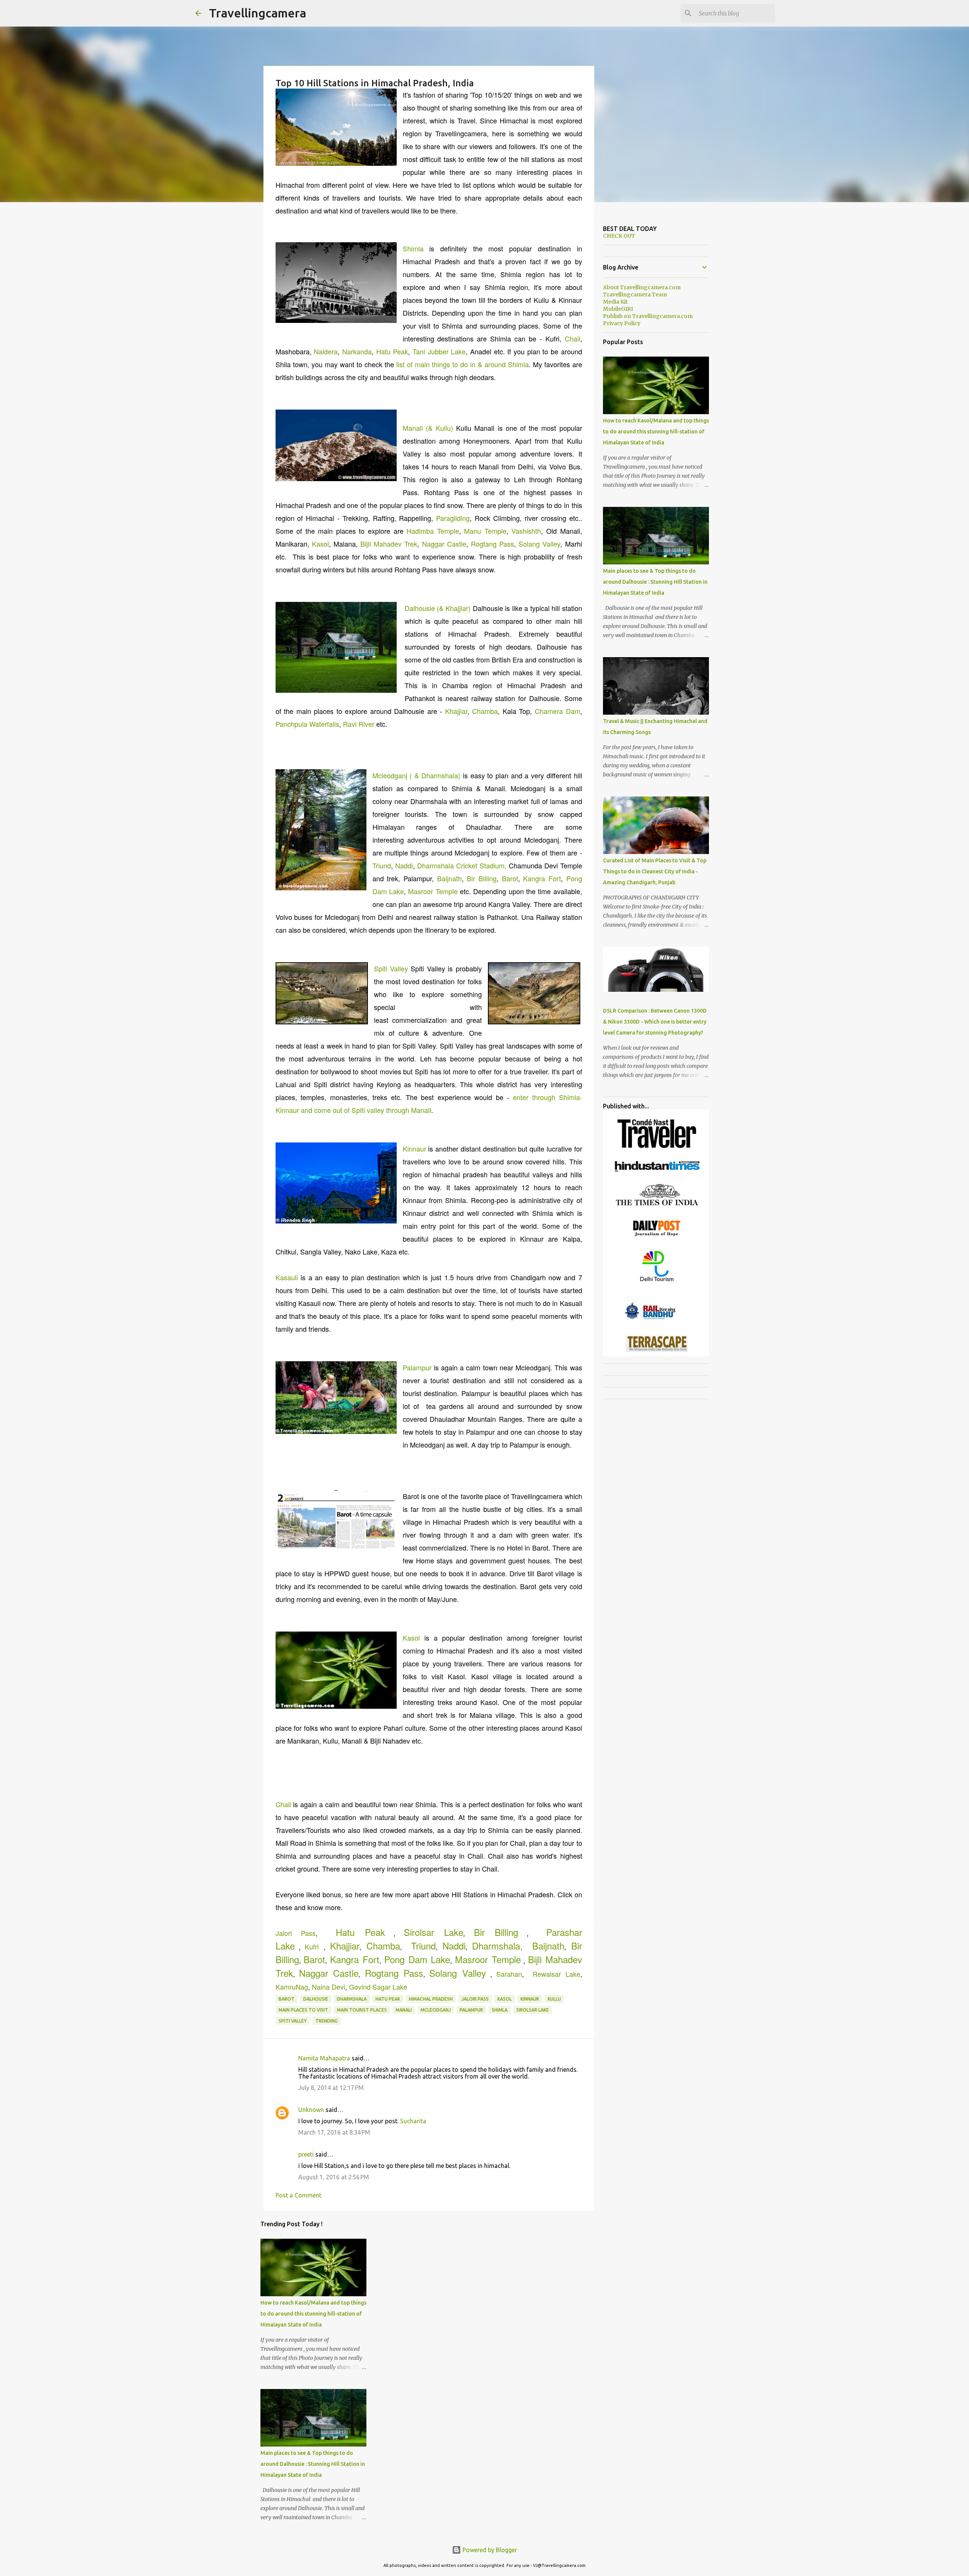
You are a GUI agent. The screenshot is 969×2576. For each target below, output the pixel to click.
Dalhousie (316, 1999)
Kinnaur (414, 1149)
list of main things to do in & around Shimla (463, 364)
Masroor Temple (433, 891)
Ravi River (359, 724)
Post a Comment (298, 2195)
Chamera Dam (558, 711)
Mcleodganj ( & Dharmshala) (417, 775)
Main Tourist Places (362, 2010)
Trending (326, 2021)
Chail (573, 338)
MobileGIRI (618, 309)
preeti (306, 2154)
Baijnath (449, 878)
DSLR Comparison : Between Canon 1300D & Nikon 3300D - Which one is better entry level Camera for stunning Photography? (655, 1022)
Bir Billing (482, 878)
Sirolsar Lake (434, 1932)
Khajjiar (456, 711)
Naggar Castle (444, 544)
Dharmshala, (497, 1946)
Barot (510, 878)
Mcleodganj (436, 2010)
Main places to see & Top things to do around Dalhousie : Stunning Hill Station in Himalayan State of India (313, 2464)
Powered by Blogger (489, 2550)
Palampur (417, 1367)
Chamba (485, 711)
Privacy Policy (622, 323)
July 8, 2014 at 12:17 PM (331, 2088)
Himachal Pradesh (431, 1999)
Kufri (312, 1946)
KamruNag (292, 1987)
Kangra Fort (542, 878)
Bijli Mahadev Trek (389, 544)
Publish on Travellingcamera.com (648, 316)
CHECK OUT (619, 236)
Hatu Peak (392, 351)
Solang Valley (539, 544)
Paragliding (453, 518)
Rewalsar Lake (556, 1974)
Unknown (311, 2110)
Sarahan (509, 1974)
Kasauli (287, 1277)
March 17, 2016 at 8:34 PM (334, 2132)
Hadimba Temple (433, 531)
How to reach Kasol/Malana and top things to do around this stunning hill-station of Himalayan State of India (313, 2314)
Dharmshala (352, 1999)
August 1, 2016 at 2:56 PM (334, 2177)
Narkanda (357, 351)
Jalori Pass (296, 1933)
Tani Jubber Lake (439, 351)
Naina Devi (329, 1987)
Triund (382, 865)
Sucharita (413, 2121)
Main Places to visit (303, 2010)
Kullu (554, 1999)
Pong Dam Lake (417, 1959)
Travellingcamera (258, 13)
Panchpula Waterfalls (307, 724)
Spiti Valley (391, 968)
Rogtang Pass (492, 544)
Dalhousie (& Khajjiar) (438, 608)
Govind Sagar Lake (378, 1987)
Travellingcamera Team (635, 295)
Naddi (404, 865)
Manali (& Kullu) (428, 428)
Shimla (413, 248)
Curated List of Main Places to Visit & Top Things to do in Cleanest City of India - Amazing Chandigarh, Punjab (655, 871)
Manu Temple (485, 531)
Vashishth (526, 531)
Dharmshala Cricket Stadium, (462, 865)
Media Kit (615, 302)
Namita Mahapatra (324, 2058)
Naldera (326, 351)
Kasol (320, 544)
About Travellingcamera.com (642, 287)
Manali (404, 2010)
